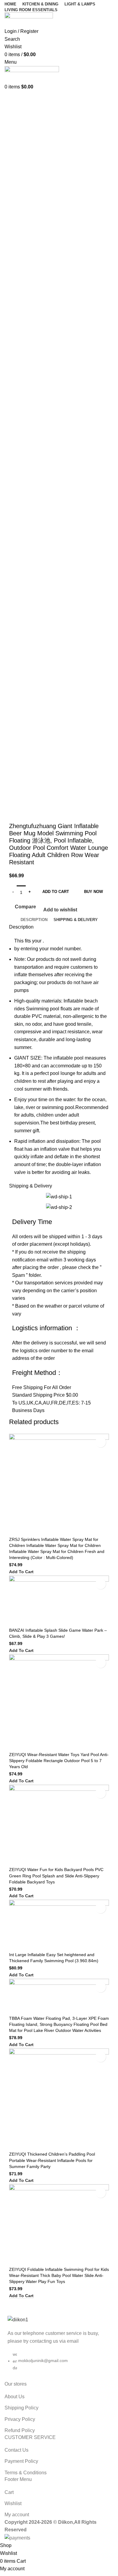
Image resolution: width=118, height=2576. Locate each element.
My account (17, 2515)
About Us (15, 2397)
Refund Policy (20, 2430)
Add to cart (56, 892)
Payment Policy (21, 2461)
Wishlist (13, 2503)
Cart (9, 2492)
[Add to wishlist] (101, 1442)
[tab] (34, 920)
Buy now (93, 892)
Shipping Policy (21, 2408)
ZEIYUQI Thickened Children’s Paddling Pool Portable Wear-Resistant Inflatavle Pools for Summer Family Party (52, 2160)
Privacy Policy (20, 2419)
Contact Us (16, 2450)
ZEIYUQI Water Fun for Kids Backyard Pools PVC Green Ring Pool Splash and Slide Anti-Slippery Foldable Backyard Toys (56, 1876)
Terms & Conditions (26, 2473)
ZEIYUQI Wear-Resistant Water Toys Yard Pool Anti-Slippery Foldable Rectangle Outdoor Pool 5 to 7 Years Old (59, 1761)
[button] (21, 1572)
